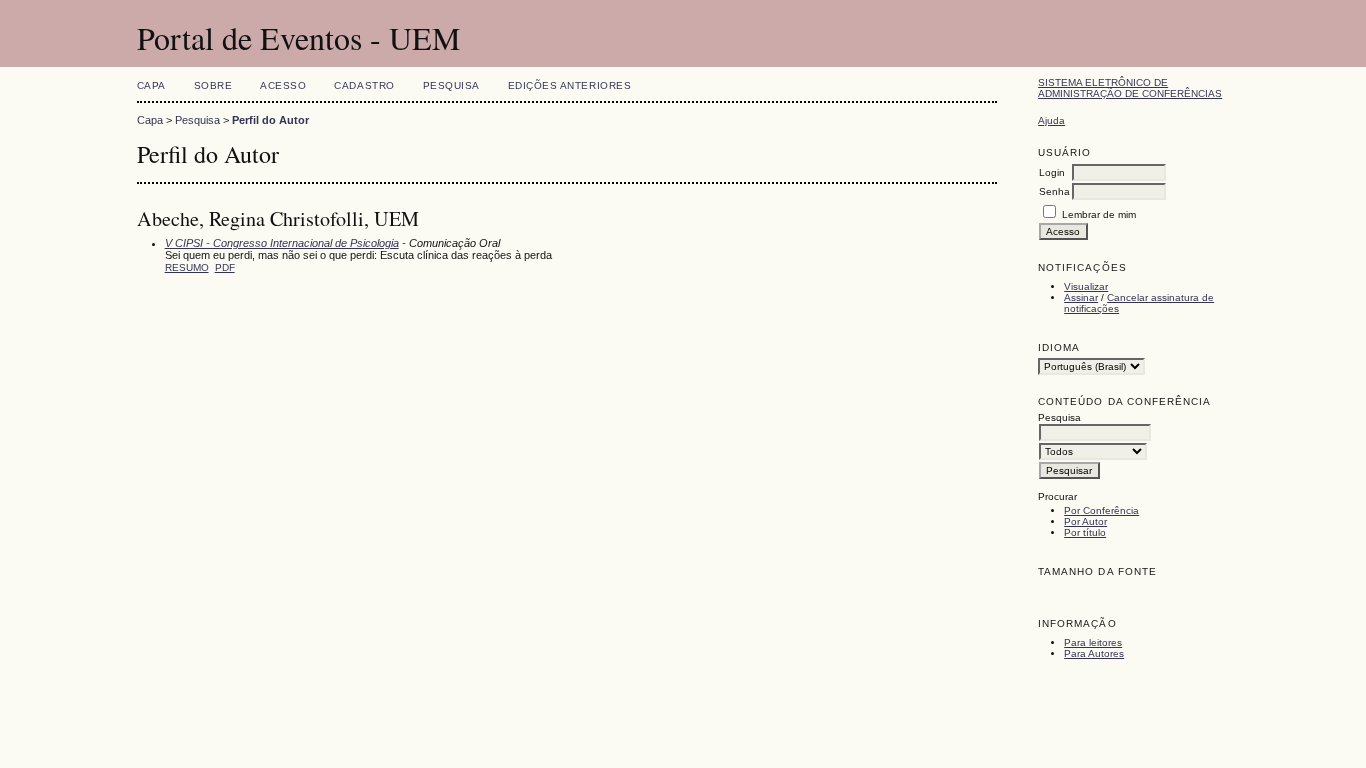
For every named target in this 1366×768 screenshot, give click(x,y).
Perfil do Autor (270, 120)
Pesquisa (451, 85)
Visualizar (1086, 286)
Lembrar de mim (1099, 214)
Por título (1085, 532)
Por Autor (1085, 521)
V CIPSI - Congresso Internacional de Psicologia (282, 243)
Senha (1054, 191)
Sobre (213, 85)
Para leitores (1093, 642)
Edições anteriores (569, 85)
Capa (151, 85)
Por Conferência (1101, 510)
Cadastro (364, 85)
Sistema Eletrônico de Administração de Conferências (1130, 88)
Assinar (1081, 297)
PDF (225, 267)
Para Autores (1094, 653)
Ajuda (1051, 120)
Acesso (283, 85)
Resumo (187, 267)
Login (1052, 172)
